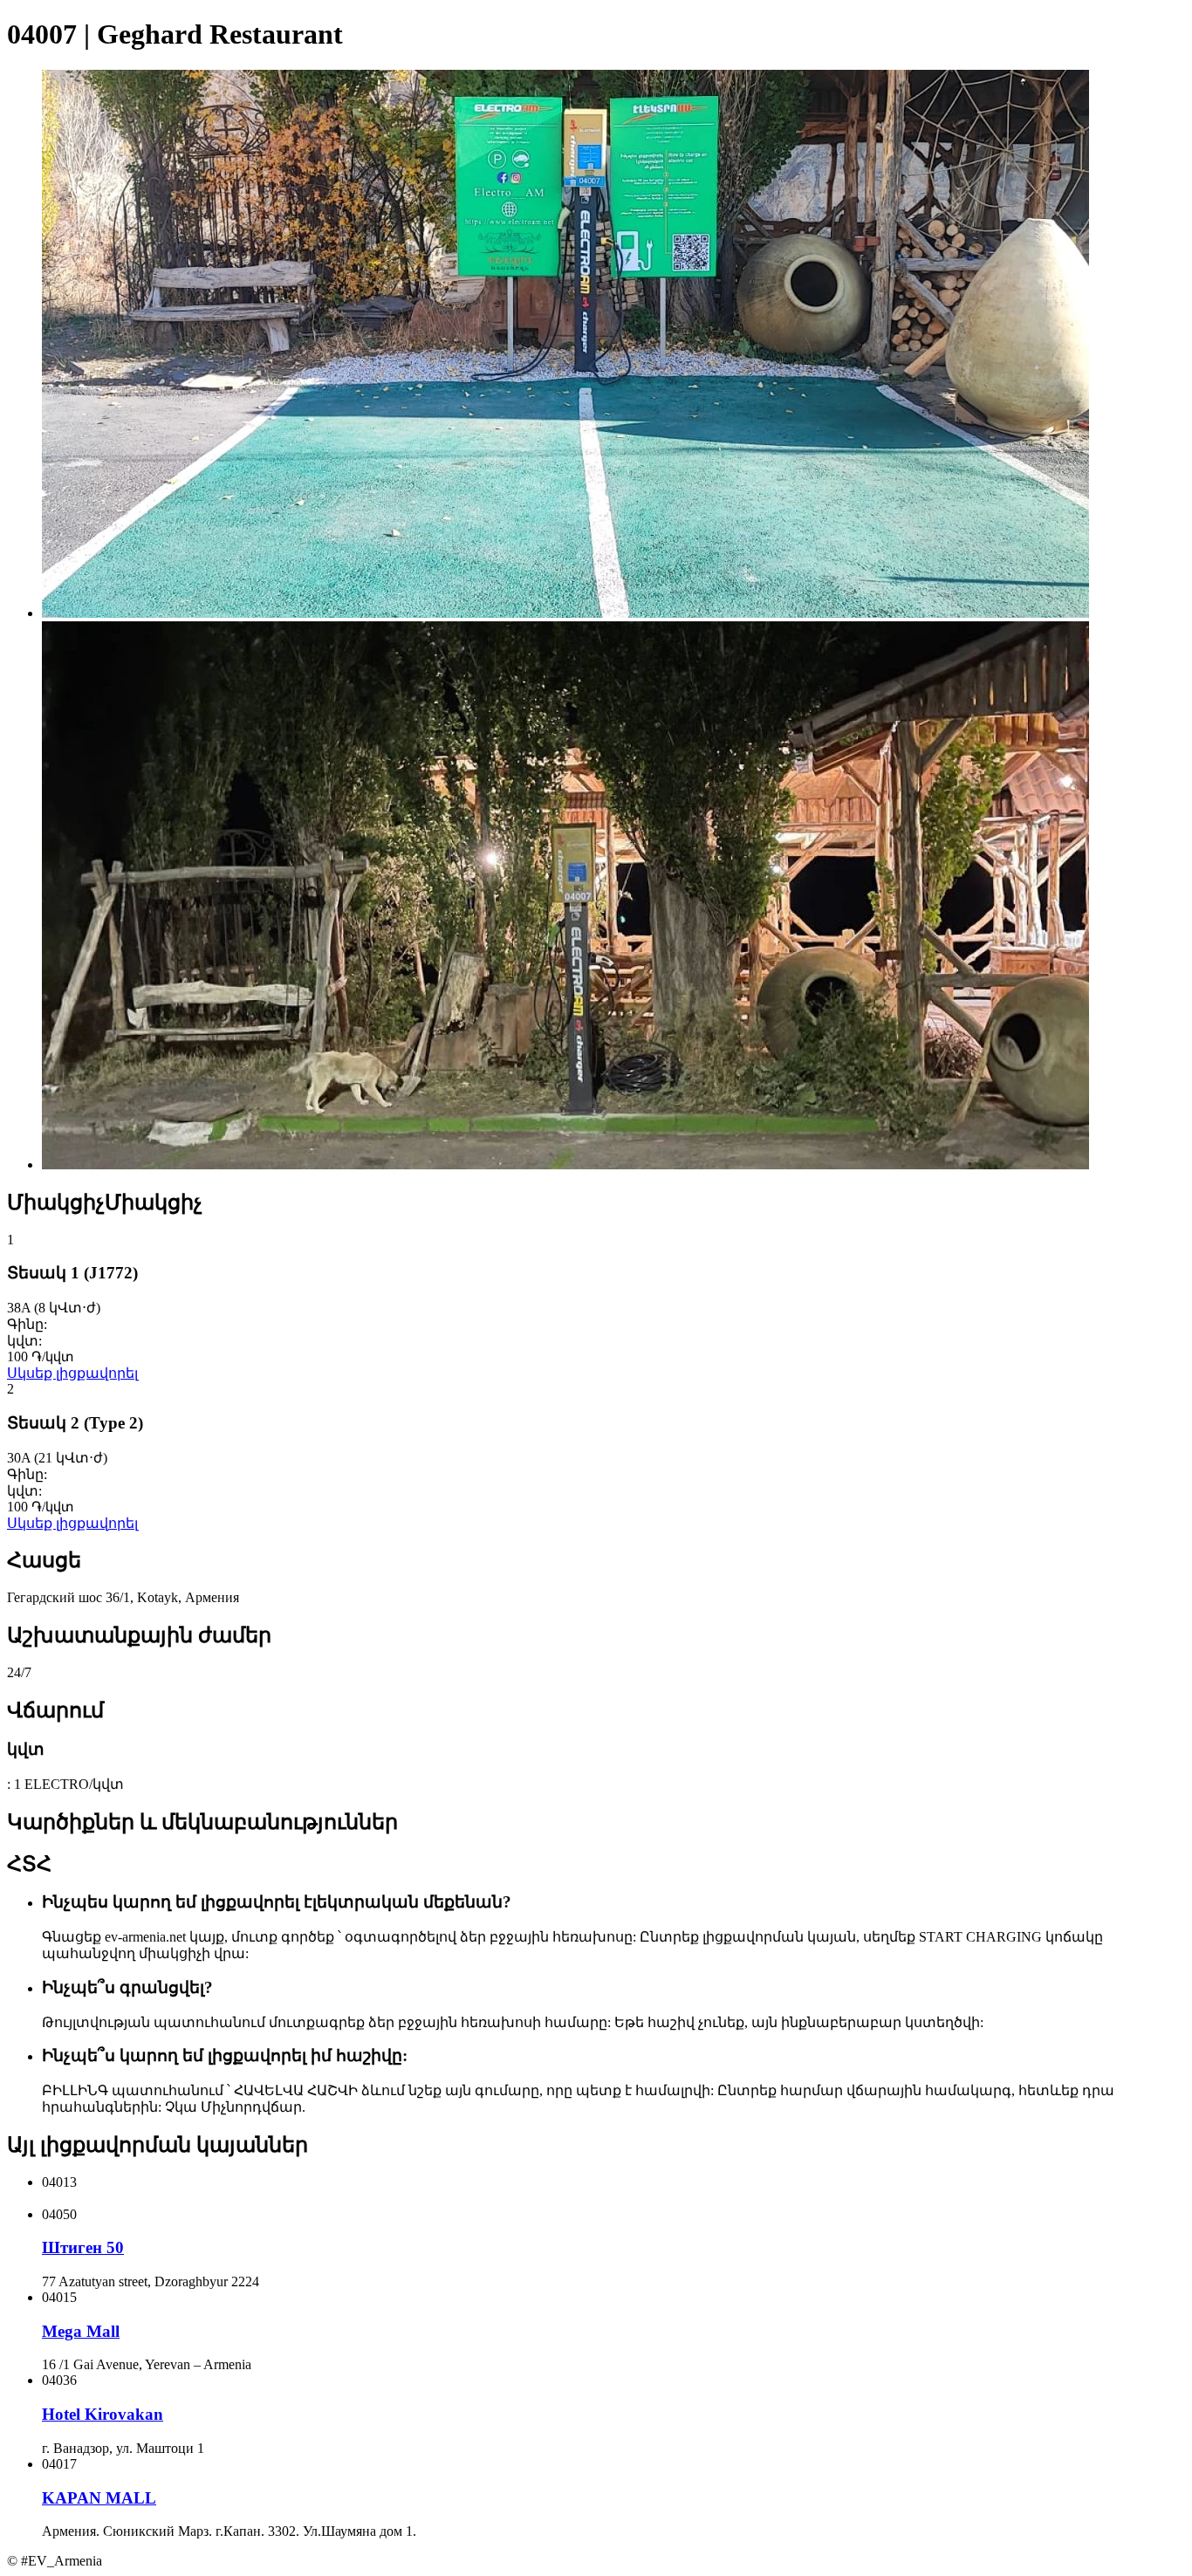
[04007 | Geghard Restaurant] (565, 613)
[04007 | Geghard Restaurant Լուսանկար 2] (565, 1165)
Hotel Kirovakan (103, 2414)
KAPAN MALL (99, 2498)
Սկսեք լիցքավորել (72, 1373)
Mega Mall (81, 2331)
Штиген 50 (83, 2247)
